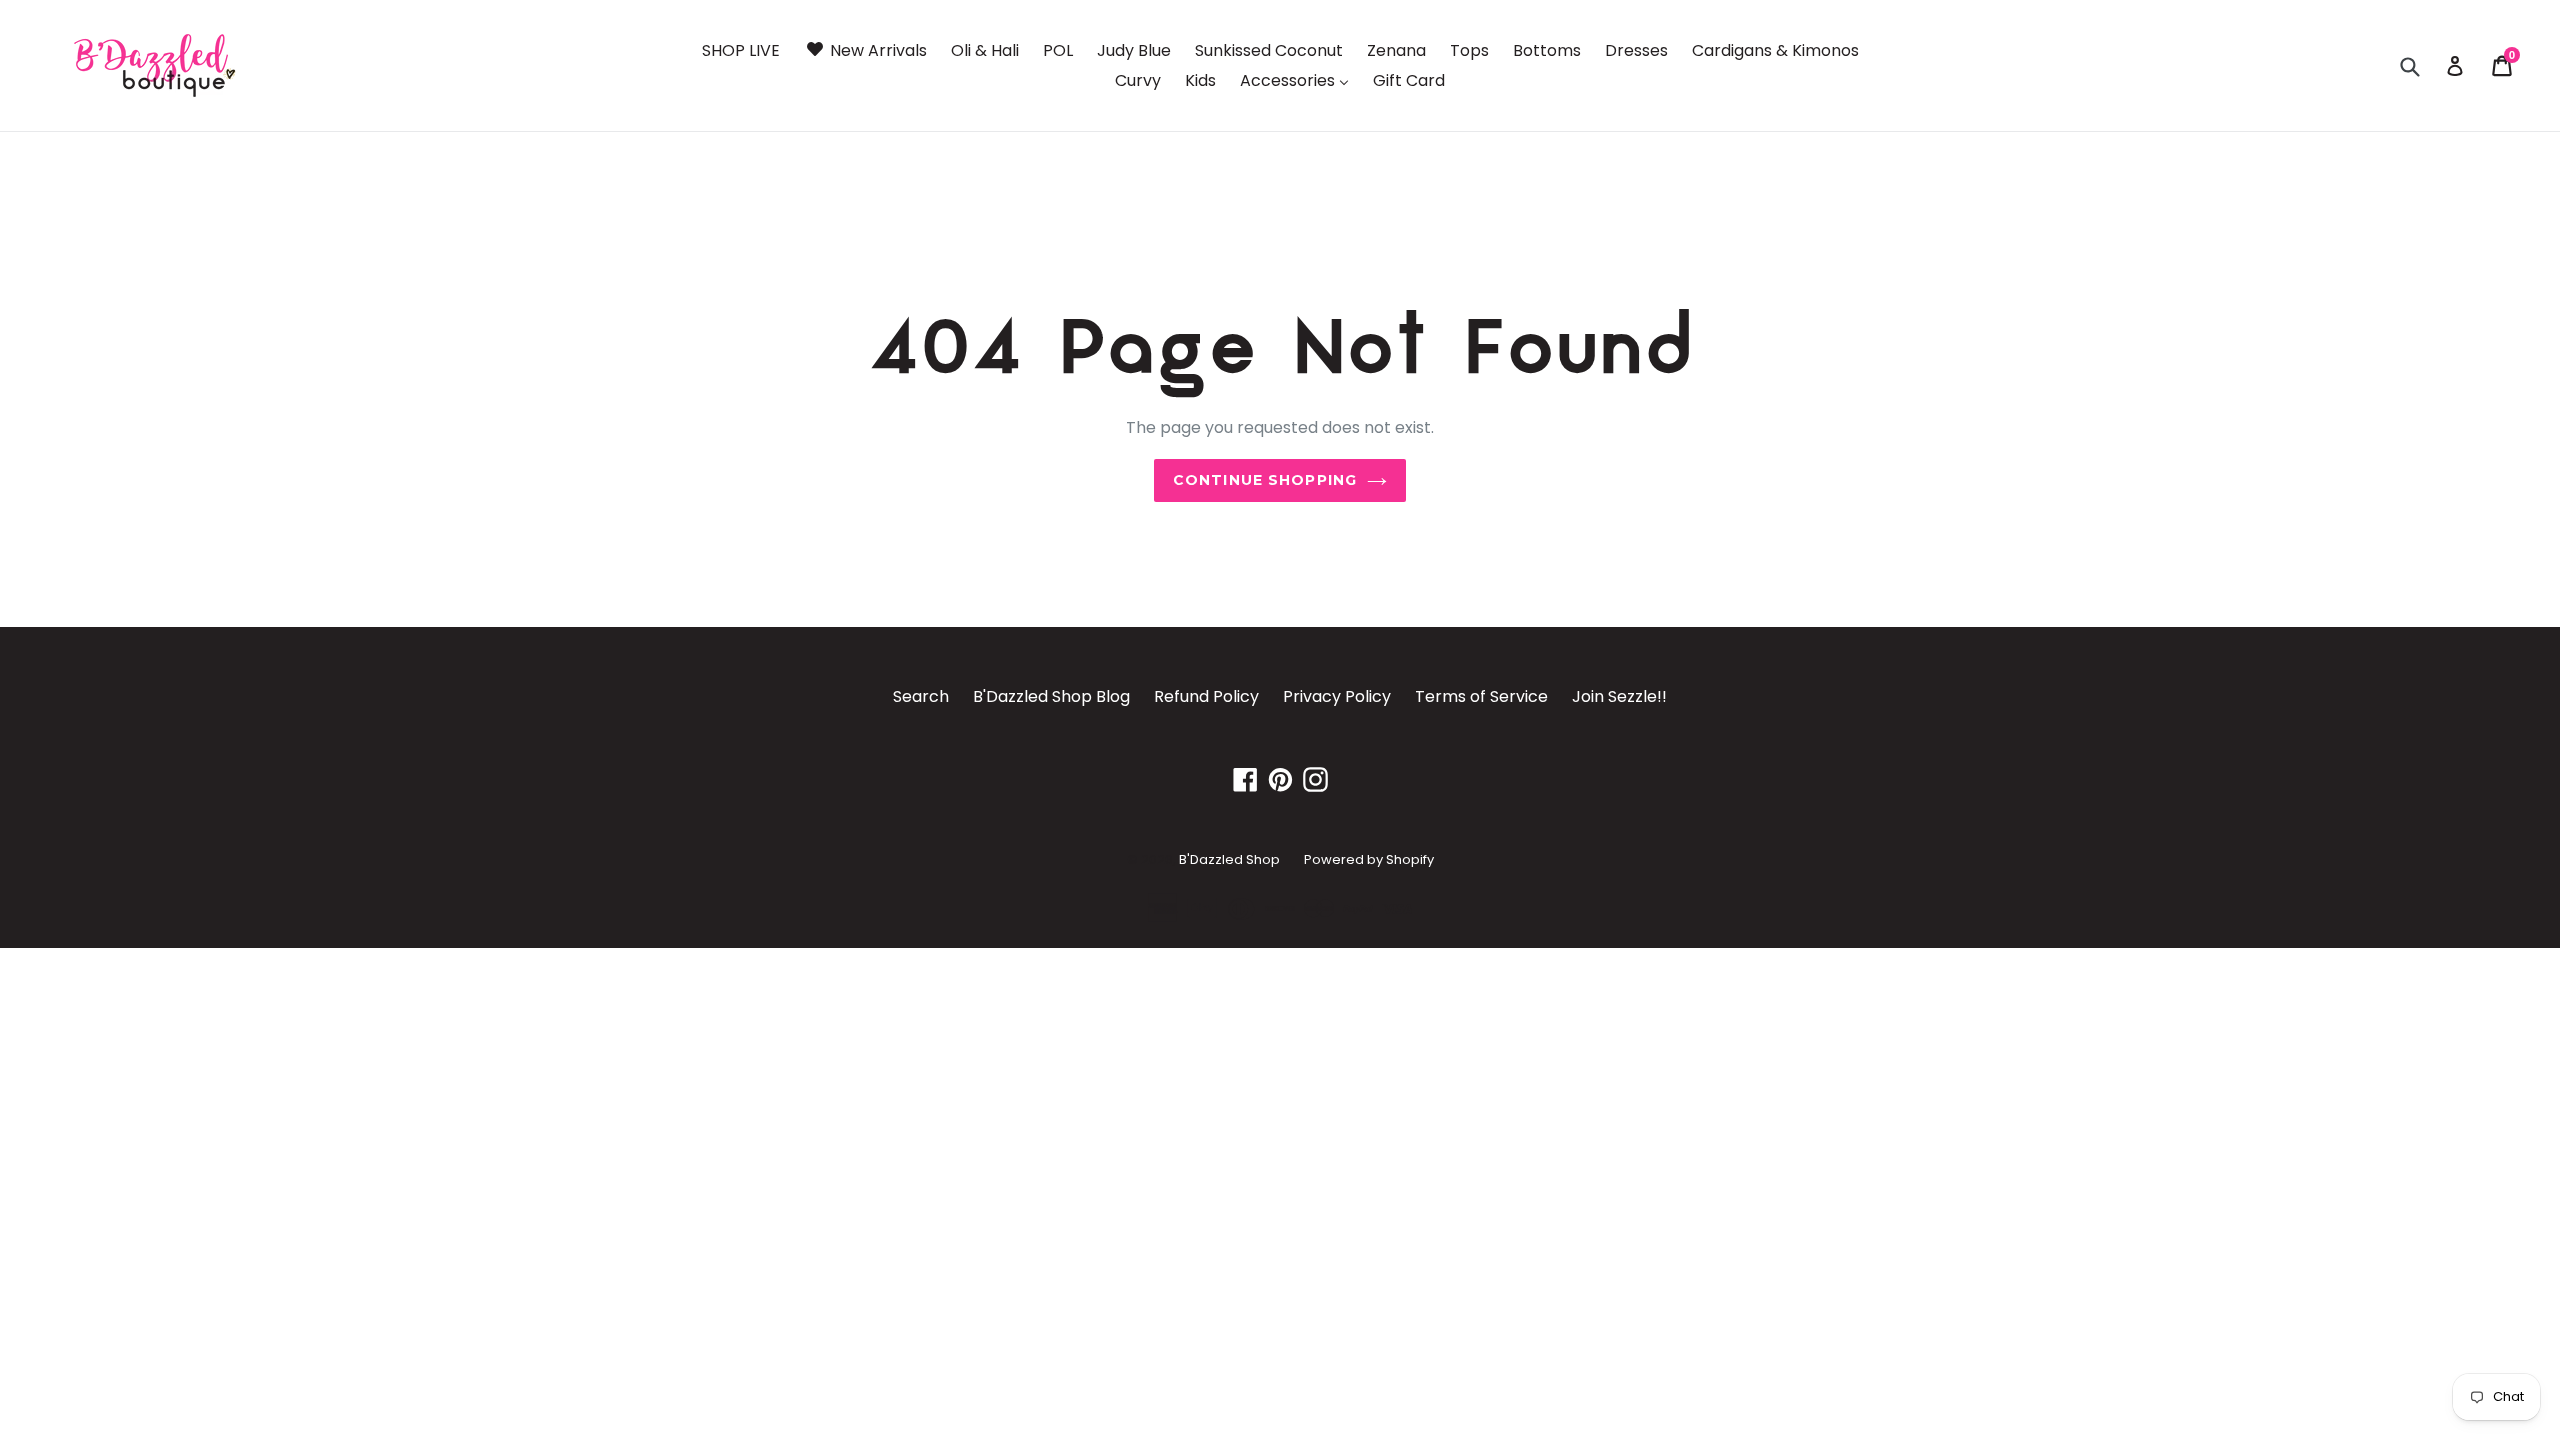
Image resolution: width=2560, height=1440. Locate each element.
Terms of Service (1481, 696)
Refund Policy (1206, 696)
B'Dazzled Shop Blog (1051, 696)
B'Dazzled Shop (1229, 859)
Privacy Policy (1337, 696)
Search (921, 696)
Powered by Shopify (1369, 859)
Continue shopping (1265, 480)
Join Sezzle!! (1619, 696)
